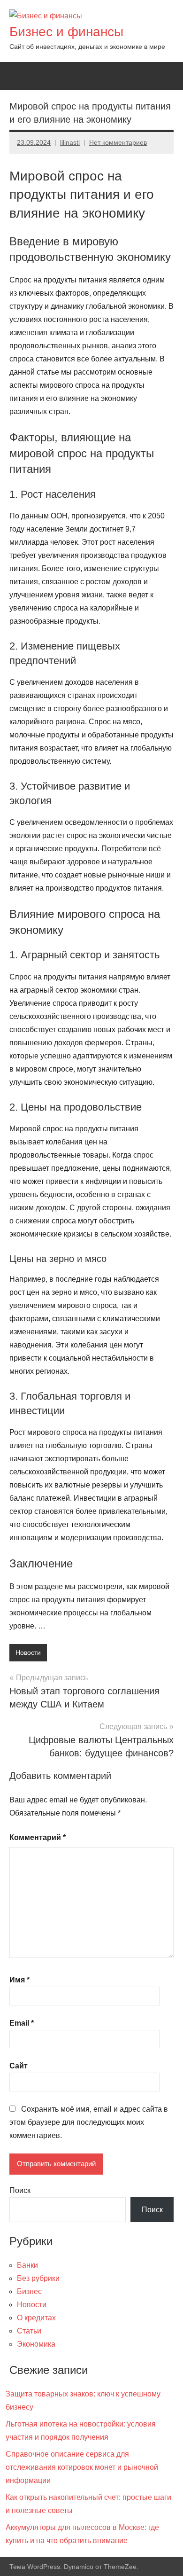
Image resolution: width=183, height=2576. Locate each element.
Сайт (19, 2066)
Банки (27, 2265)
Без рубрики (38, 2278)
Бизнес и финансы (66, 32)
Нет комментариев (118, 142)
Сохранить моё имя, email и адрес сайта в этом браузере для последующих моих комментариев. (89, 2122)
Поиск (20, 2190)
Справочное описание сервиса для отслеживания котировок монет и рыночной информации (82, 2467)
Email (22, 2023)
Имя (19, 1980)
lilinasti (70, 142)
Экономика (36, 2344)
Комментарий (38, 1837)
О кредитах (36, 2318)
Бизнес (29, 2291)
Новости (28, 1652)
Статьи (29, 2331)
